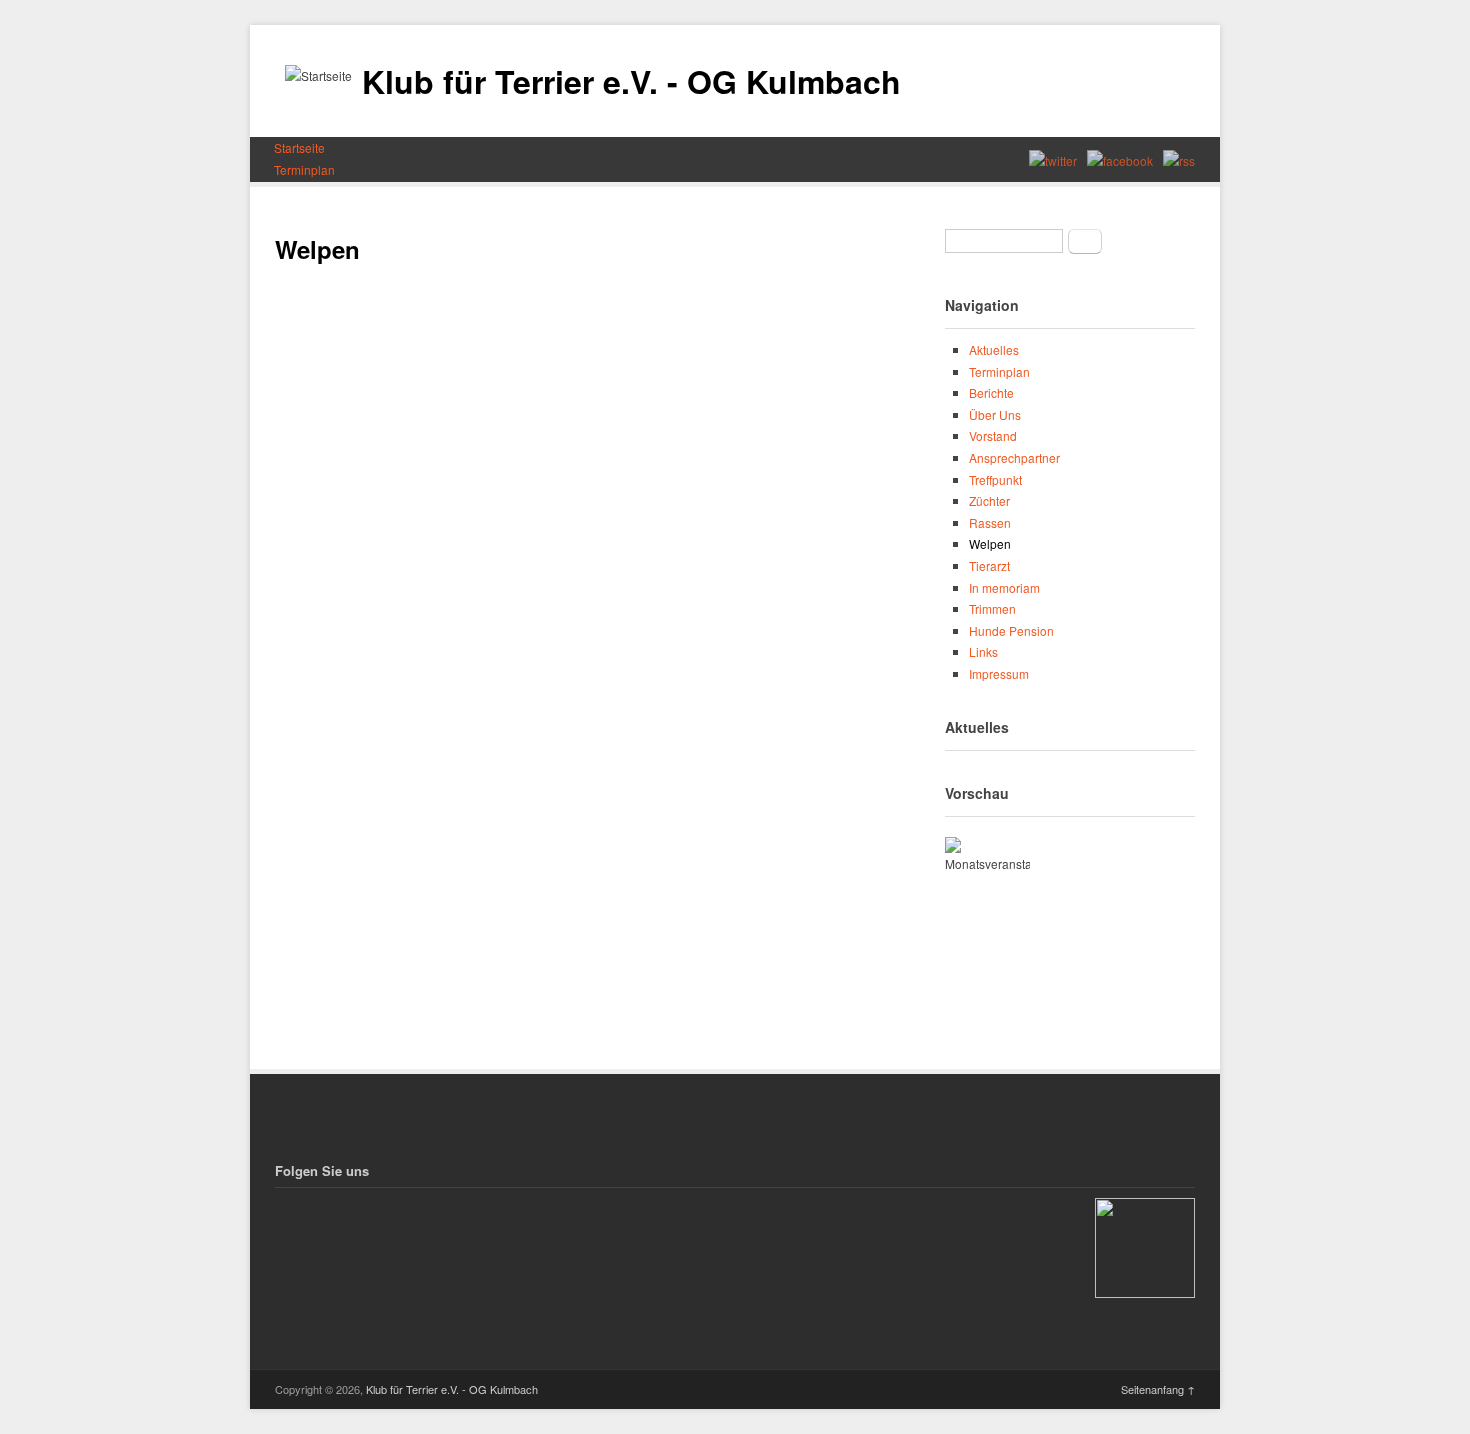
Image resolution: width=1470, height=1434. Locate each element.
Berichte (991, 392)
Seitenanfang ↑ (1158, 1389)
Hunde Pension (1011, 630)
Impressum (999, 673)
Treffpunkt (995, 479)
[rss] (1179, 160)
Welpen (990, 543)
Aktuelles (994, 349)
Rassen (990, 522)
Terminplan (304, 169)
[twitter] (1053, 160)
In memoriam (1004, 587)
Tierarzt (989, 565)
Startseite (299, 147)
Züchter (989, 500)
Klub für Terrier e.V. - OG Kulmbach (631, 81)
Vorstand (993, 435)
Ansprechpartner (1014, 457)
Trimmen (992, 608)
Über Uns (995, 414)
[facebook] (1120, 160)
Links (983, 651)
